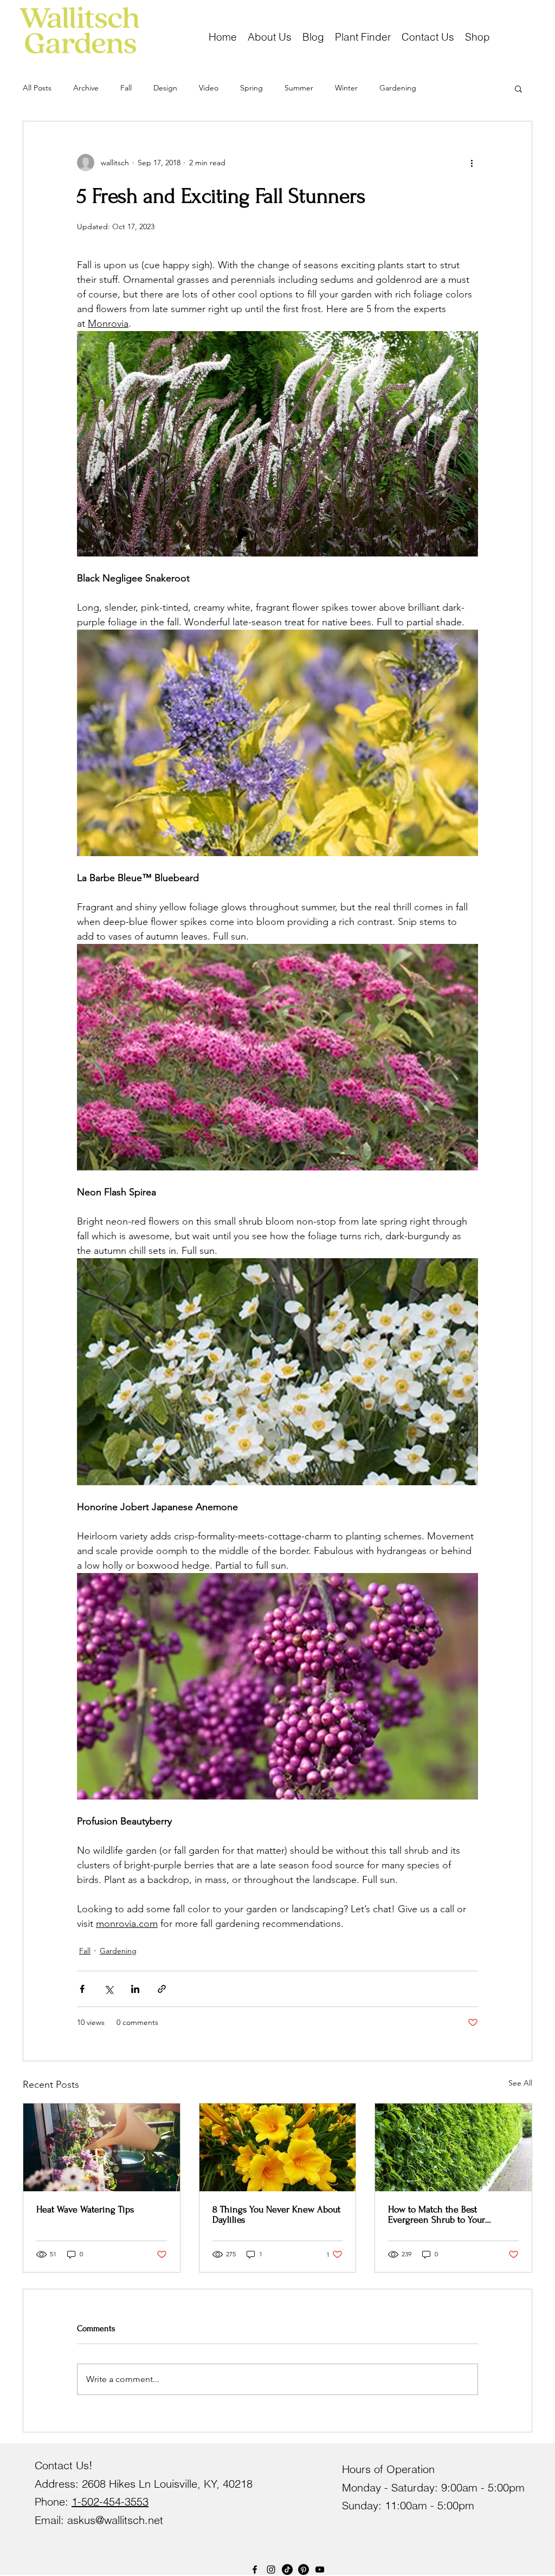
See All (520, 2083)
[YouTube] (320, 2569)
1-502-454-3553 (110, 2501)
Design (165, 88)
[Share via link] (162, 1989)
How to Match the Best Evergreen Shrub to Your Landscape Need (437, 2215)
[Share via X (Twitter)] (109, 1989)
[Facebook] (255, 2569)
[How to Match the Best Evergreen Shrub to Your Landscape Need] (453, 2147)
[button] (477, 36)
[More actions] (472, 163)
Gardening (398, 88)
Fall (126, 88)
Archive (86, 88)
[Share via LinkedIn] (135, 1989)
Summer (299, 88)
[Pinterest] (304, 2569)
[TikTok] (287, 2569)
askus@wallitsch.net (115, 2520)
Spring (251, 88)
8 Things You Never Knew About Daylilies (276, 2215)
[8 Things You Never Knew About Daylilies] (278, 2147)
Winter (346, 88)
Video (209, 88)
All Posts (37, 88)
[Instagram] (271, 2569)
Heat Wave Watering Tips (85, 2209)
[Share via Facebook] (82, 1989)
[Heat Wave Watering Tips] (102, 2147)
